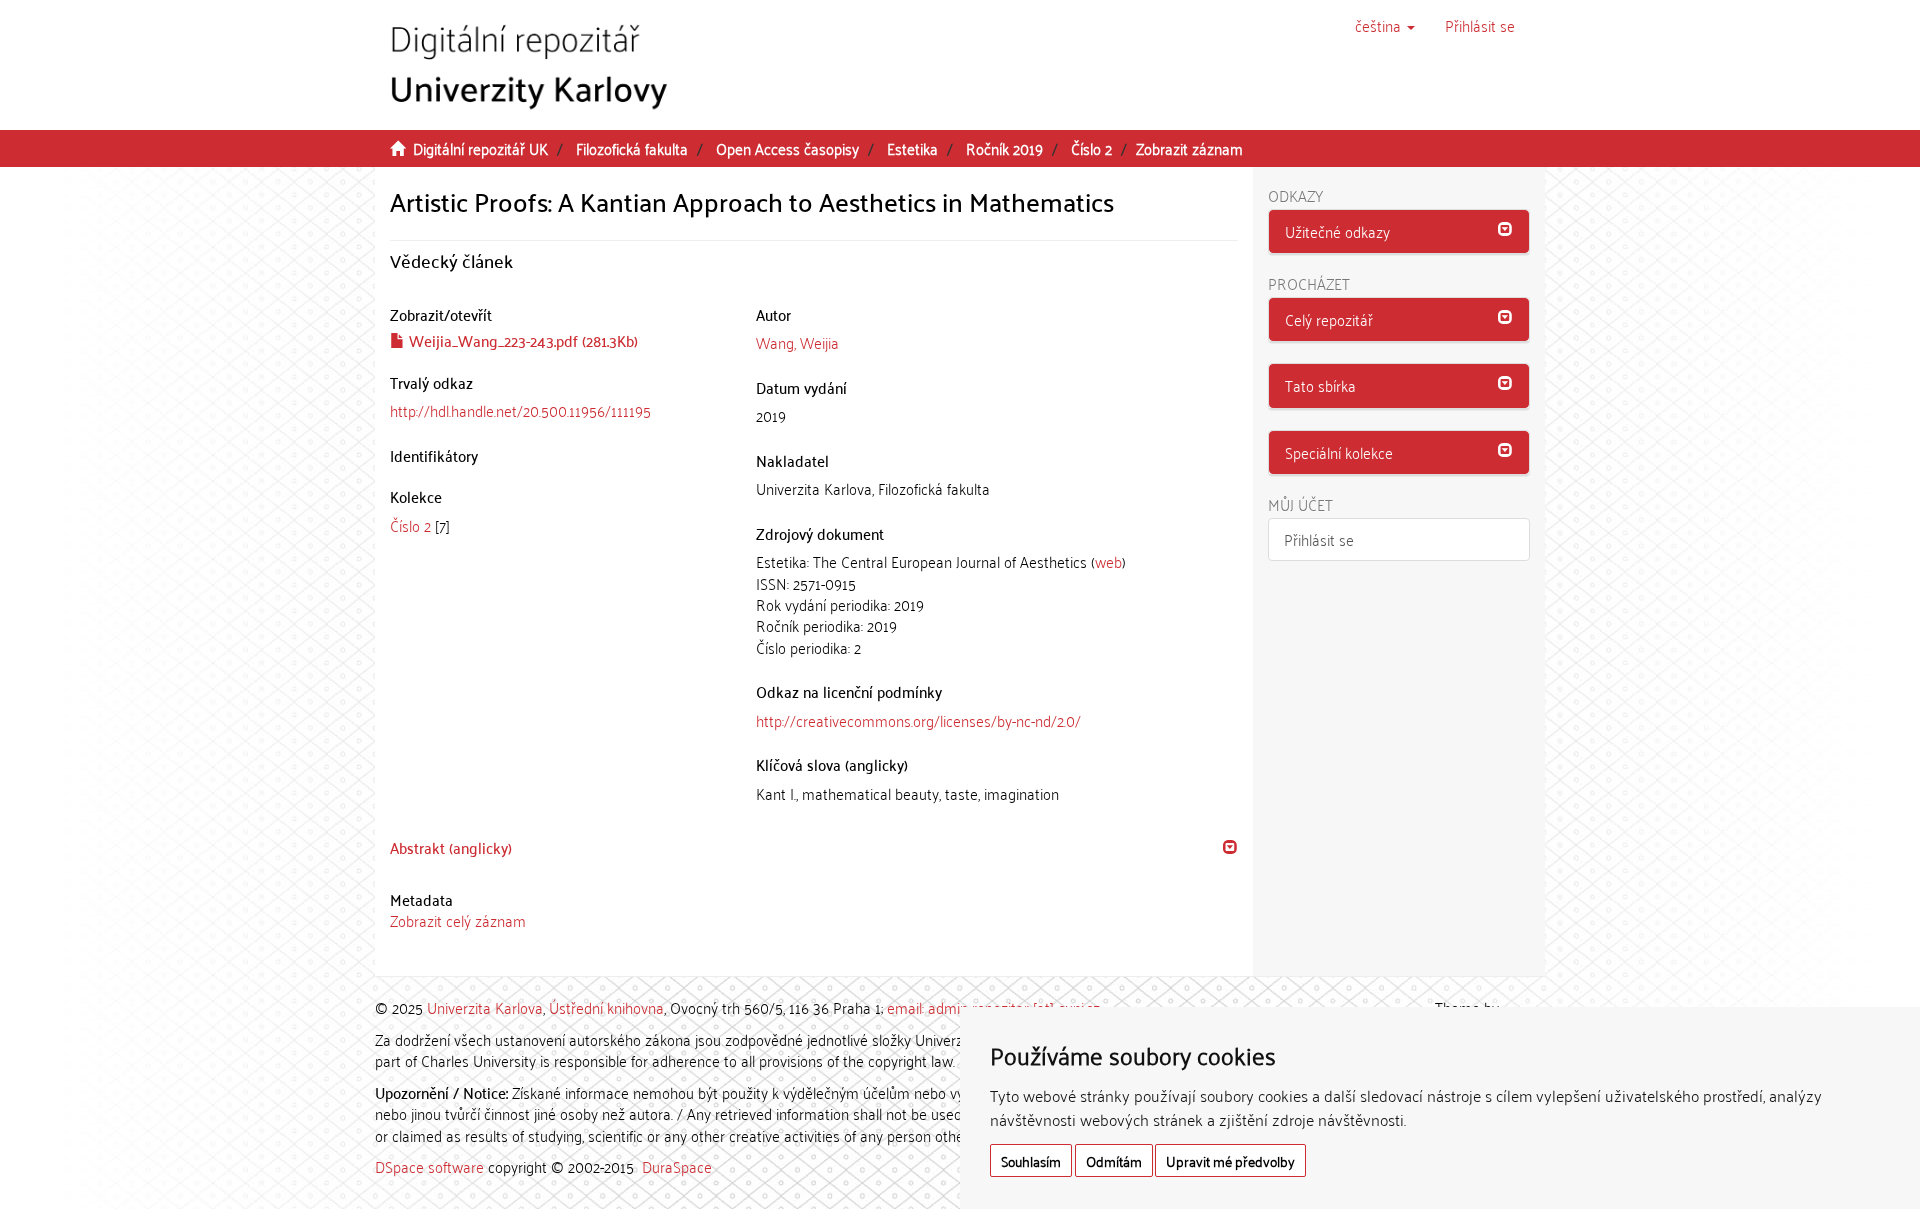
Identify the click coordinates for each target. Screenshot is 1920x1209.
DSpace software (429, 1166)
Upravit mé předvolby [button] (1230, 1160)
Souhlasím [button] (1031, 1160)
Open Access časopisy (787, 148)
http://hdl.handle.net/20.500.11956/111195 (520, 410)
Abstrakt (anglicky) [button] (451, 847)
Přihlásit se (1319, 539)
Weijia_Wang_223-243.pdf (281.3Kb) (521, 340)
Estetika (912, 148)
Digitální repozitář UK (480, 148)
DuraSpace (677, 1166)
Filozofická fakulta (632, 148)
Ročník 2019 (1004, 148)
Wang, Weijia (797, 342)
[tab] (814, 847)
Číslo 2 (1091, 148)
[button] (1385, 25)
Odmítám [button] (1114, 1160)
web (1108, 561)
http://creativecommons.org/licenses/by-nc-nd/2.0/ (918, 720)
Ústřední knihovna (606, 1007)
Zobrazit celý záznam (458, 920)
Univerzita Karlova (485, 1007)
